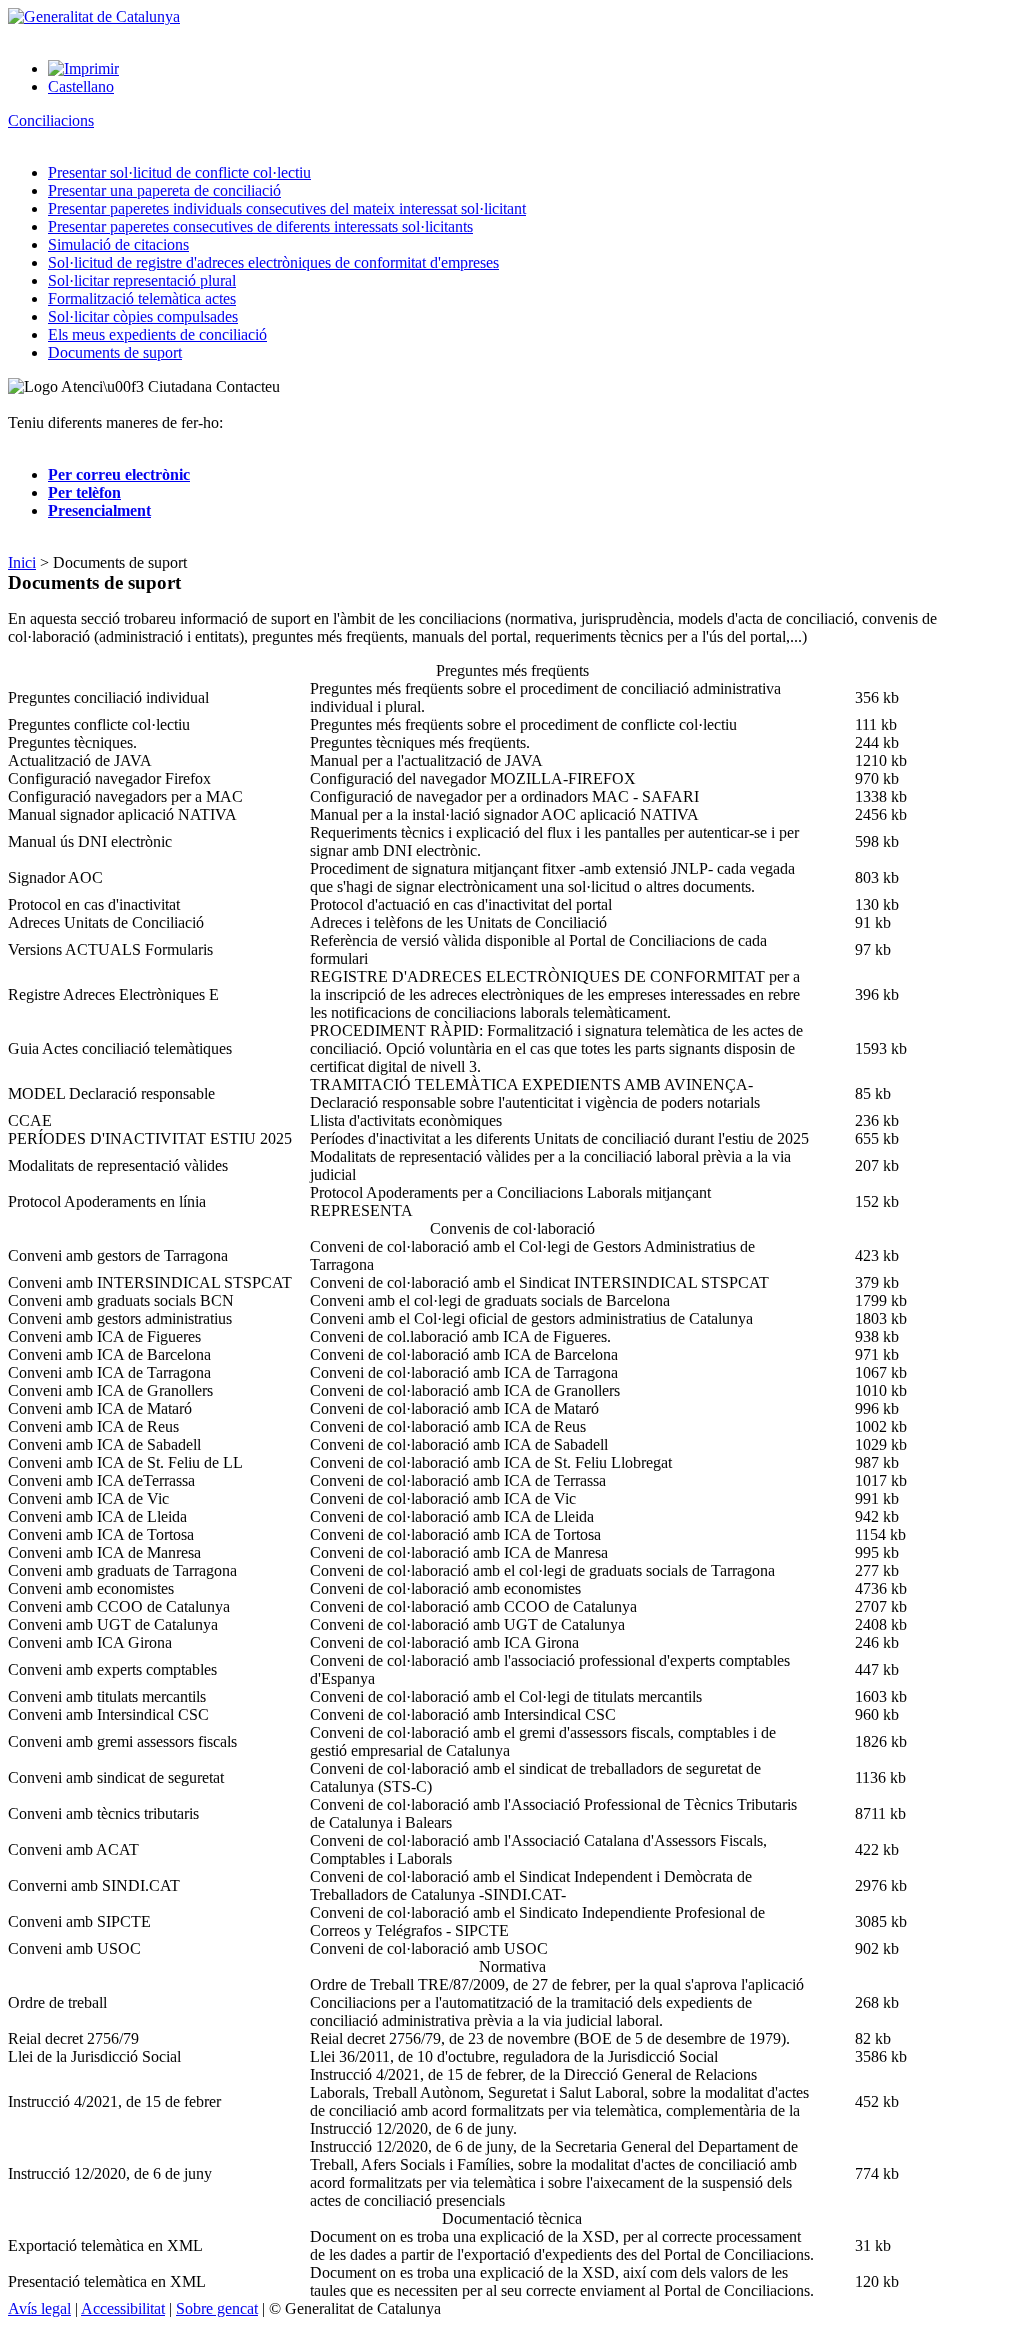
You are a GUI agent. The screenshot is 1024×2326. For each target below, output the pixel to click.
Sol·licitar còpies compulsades (143, 316)
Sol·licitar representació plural (142, 280)
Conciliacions (51, 120)
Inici (22, 562)
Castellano (81, 86)
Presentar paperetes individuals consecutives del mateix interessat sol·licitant (287, 208)
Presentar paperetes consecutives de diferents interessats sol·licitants (260, 226)
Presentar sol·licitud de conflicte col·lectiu (179, 172)
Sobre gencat (217, 2308)
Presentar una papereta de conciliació (164, 190)
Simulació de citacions (118, 244)
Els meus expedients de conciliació (157, 334)
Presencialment (99, 510)
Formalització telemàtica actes (142, 298)
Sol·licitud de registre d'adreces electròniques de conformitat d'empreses (273, 262)
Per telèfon (84, 492)
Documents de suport (115, 352)
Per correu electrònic (119, 474)
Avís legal (39, 2308)
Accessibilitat (123, 2308)
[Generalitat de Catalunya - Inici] (94, 16)
